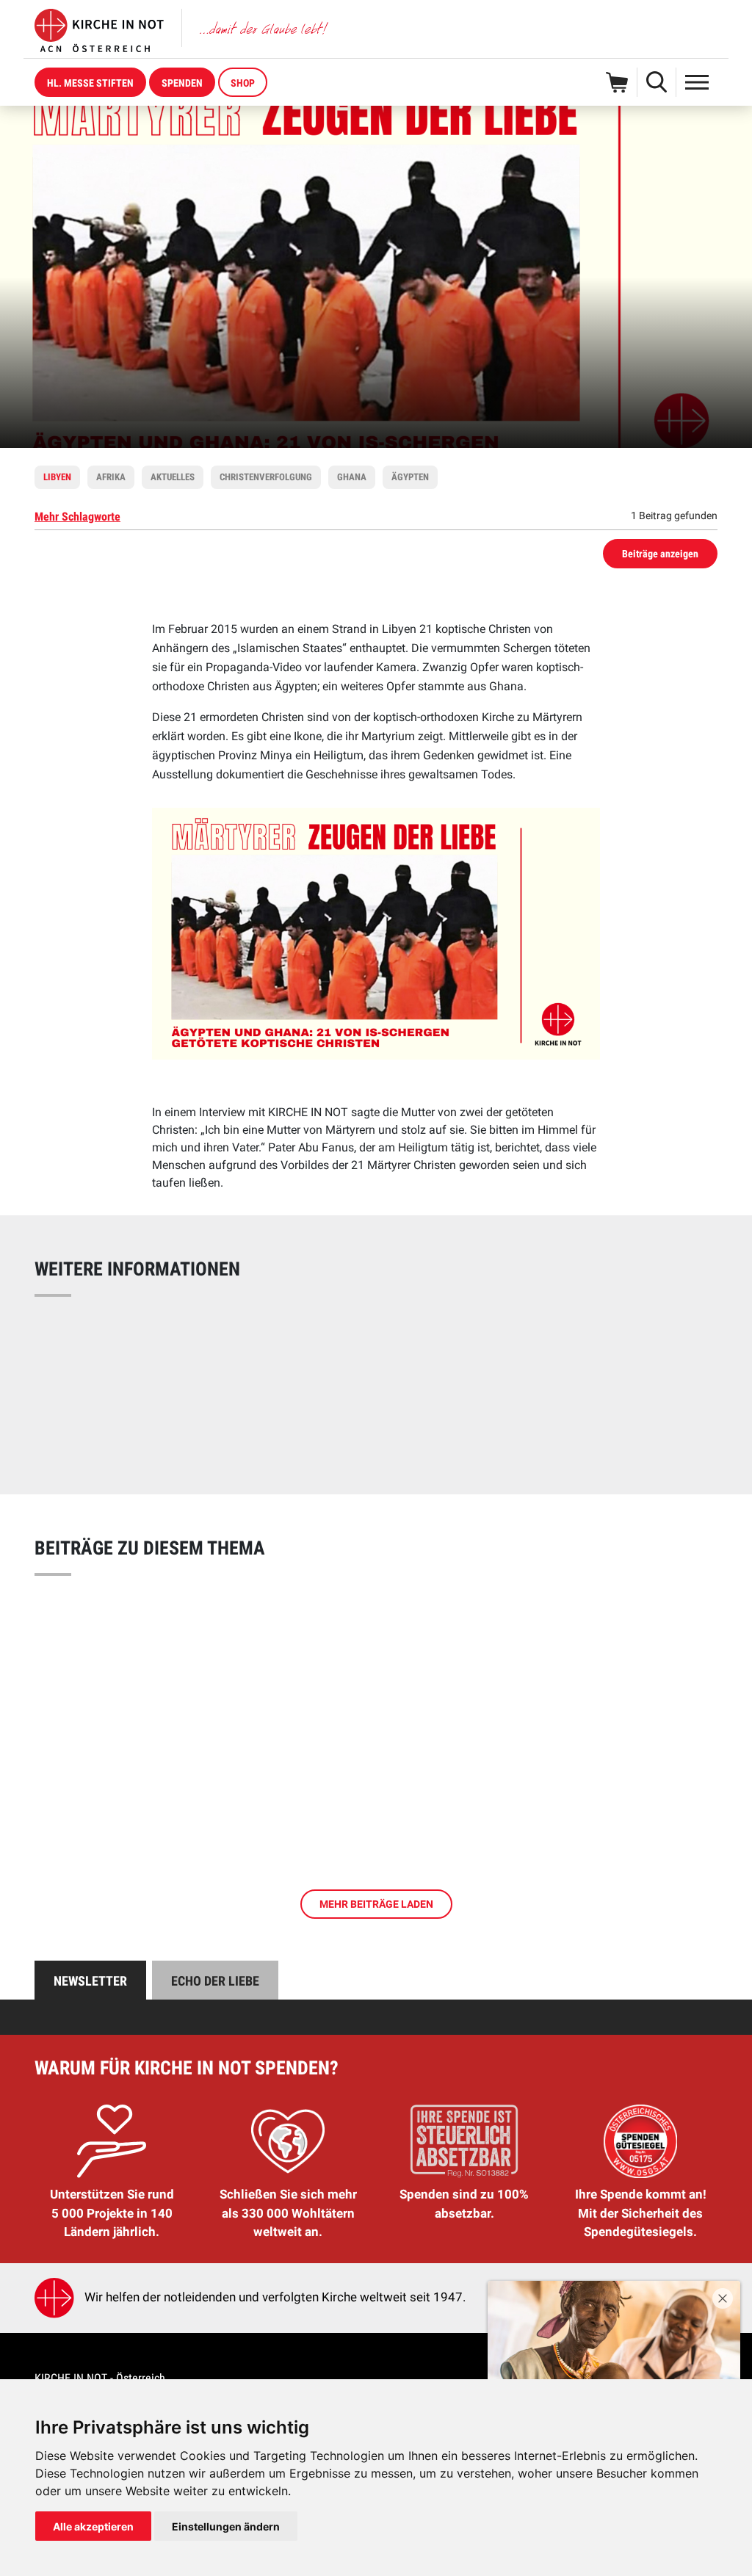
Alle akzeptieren (93, 2526)
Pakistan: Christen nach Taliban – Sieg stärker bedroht (260, 1341)
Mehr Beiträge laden (376, 1904)
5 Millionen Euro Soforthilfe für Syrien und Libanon (249, 1372)
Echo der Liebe (215, 1981)
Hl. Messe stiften (90, 83)
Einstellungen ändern (226, 2526)
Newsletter (90, 1981)
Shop (243, 83)
